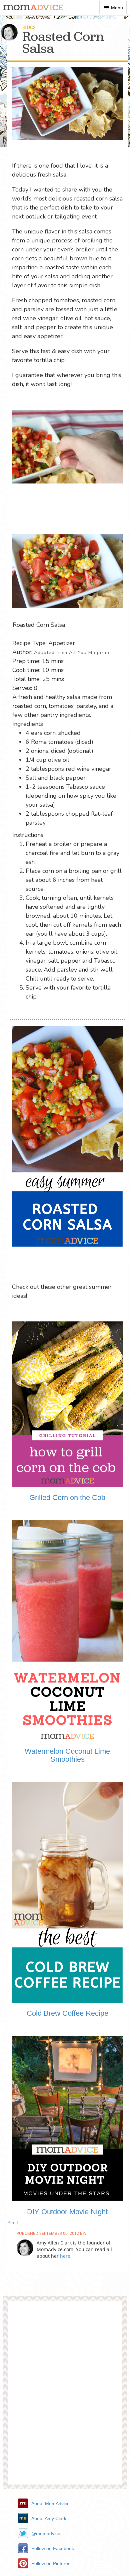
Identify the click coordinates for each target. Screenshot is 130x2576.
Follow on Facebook (53, 2548)
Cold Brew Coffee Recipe (67, 2013)
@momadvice (46, 2533)
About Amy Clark (49, 2518)
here (65, 2256)
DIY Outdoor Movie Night (67, 2212)
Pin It (13, 2223)
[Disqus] (65, 2395)
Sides (29, 27)
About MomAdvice (50, 2504)
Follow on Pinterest (51, 2563)
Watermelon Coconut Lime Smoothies (67, 1755)
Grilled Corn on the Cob (67, 1497)
